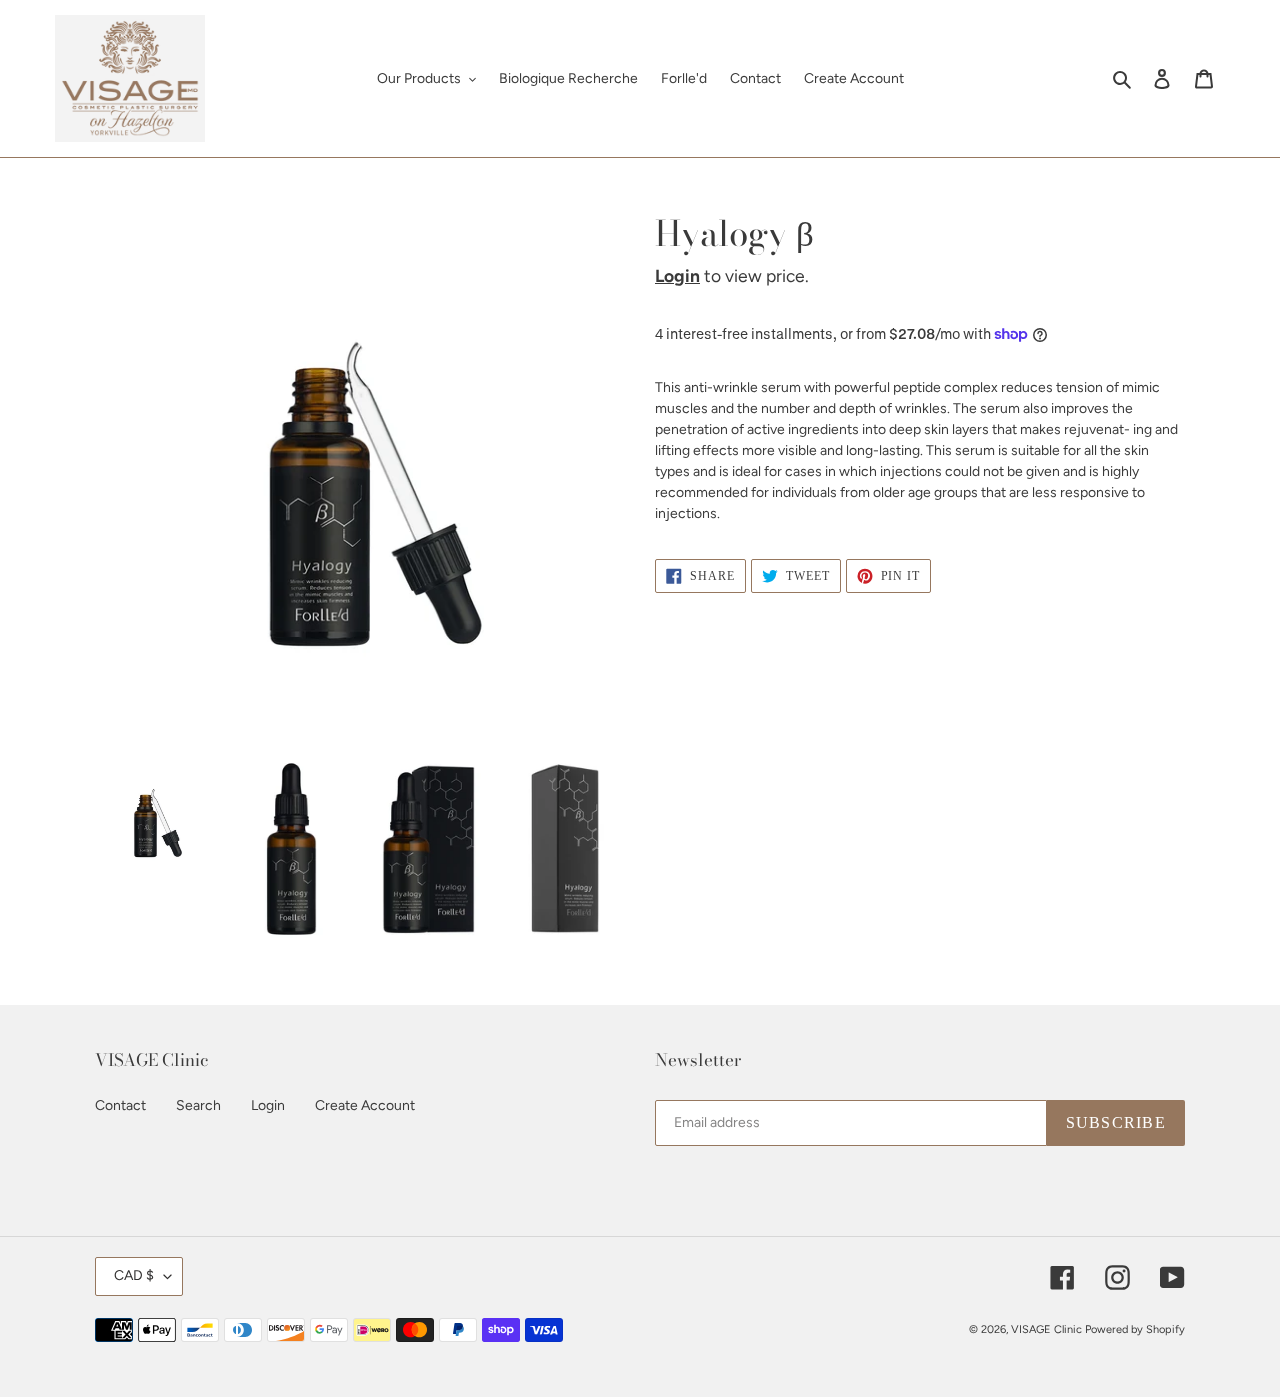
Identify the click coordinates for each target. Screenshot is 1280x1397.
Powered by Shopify (1135, 1329)
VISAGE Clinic (1046, 1329)
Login (677, 275)
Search (198, 1105)
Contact (120, 1105)
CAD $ (134, 1275)
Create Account (365, 1105)
